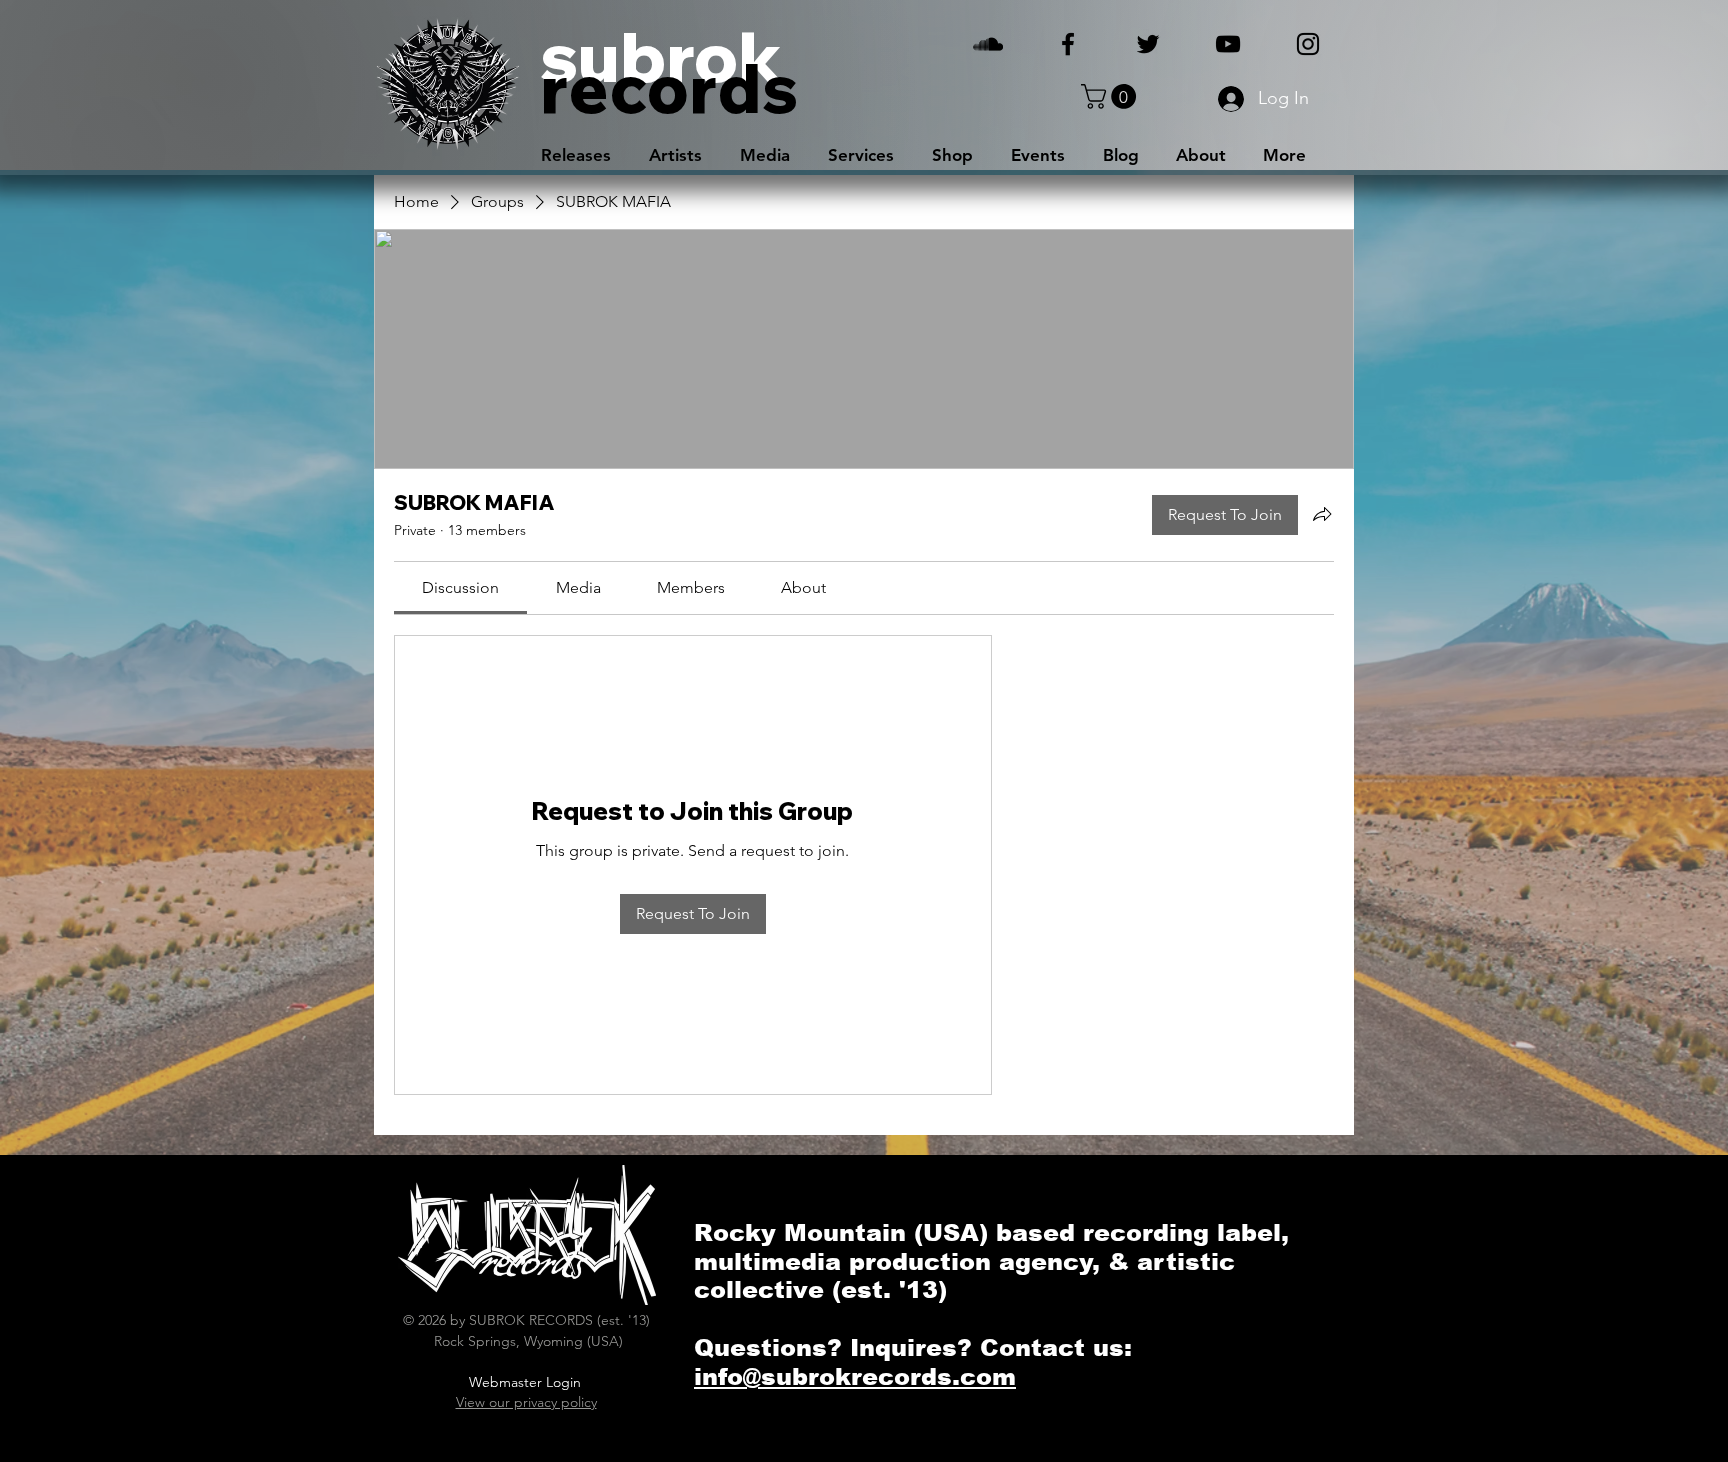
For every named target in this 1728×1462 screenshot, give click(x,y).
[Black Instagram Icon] (1308, 44)
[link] (460, 587)
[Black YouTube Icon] (1228, 44)
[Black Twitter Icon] (1148, 44)
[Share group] (1322, 514)
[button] (1111, 96)
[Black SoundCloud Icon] (988, 44)
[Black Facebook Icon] (1068, 44)
